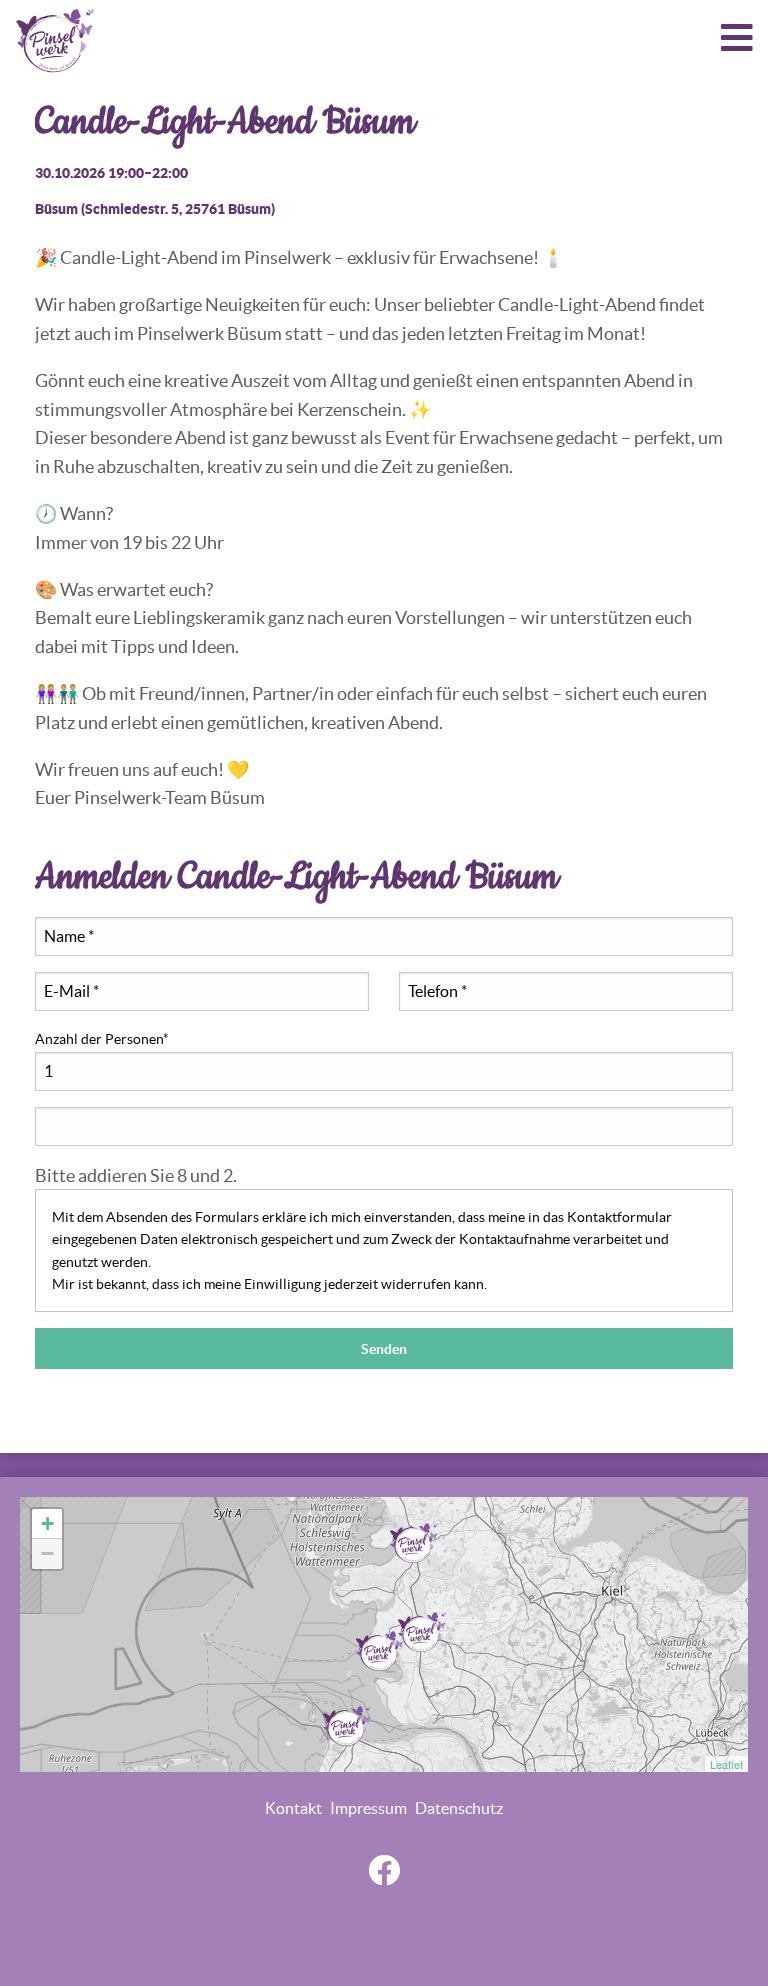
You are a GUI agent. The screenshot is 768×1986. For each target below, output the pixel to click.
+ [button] (47, 1523)
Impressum (368, 1808)
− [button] (47, 1553)
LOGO (55, 40)
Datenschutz (459, 1808)
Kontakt (293, 1808)
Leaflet (726, 1764)
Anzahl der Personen (102, 1037)
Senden (384, 1349)
